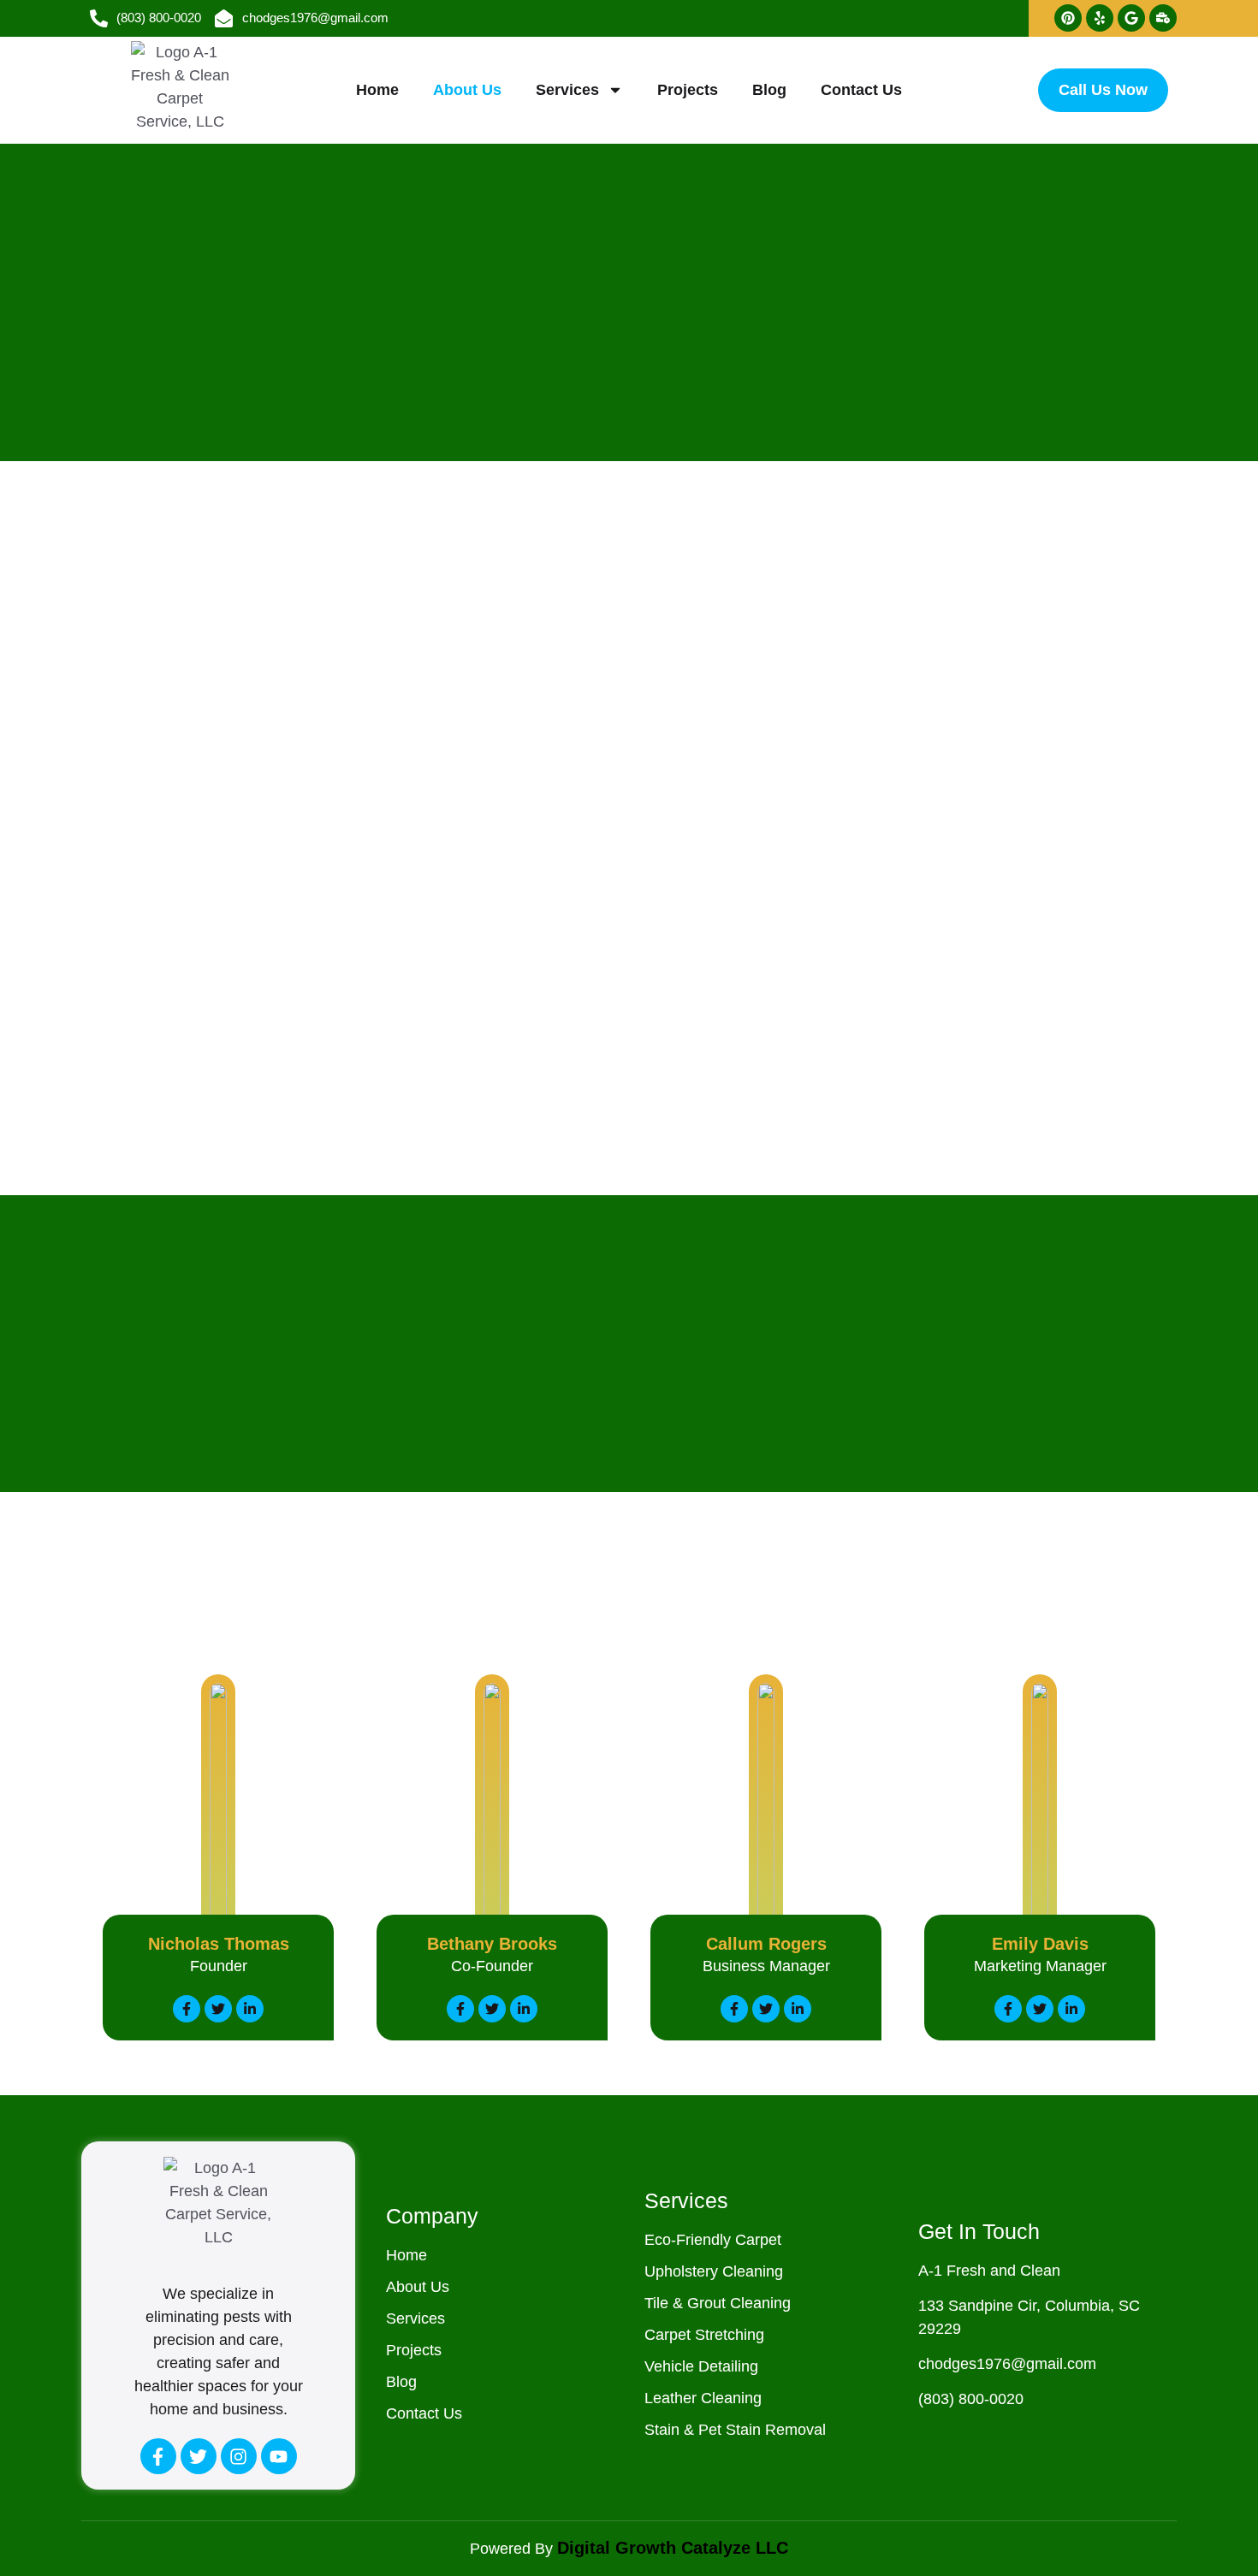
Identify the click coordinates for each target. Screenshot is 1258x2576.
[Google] (1131, 18)
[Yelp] (1100, 18)
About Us (467, 90)
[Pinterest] (1068, 18)
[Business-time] (1163, 18)
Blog (769, 90)
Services (567, 90)
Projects (688, 90)
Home (377, 90)
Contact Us (861, 90)
